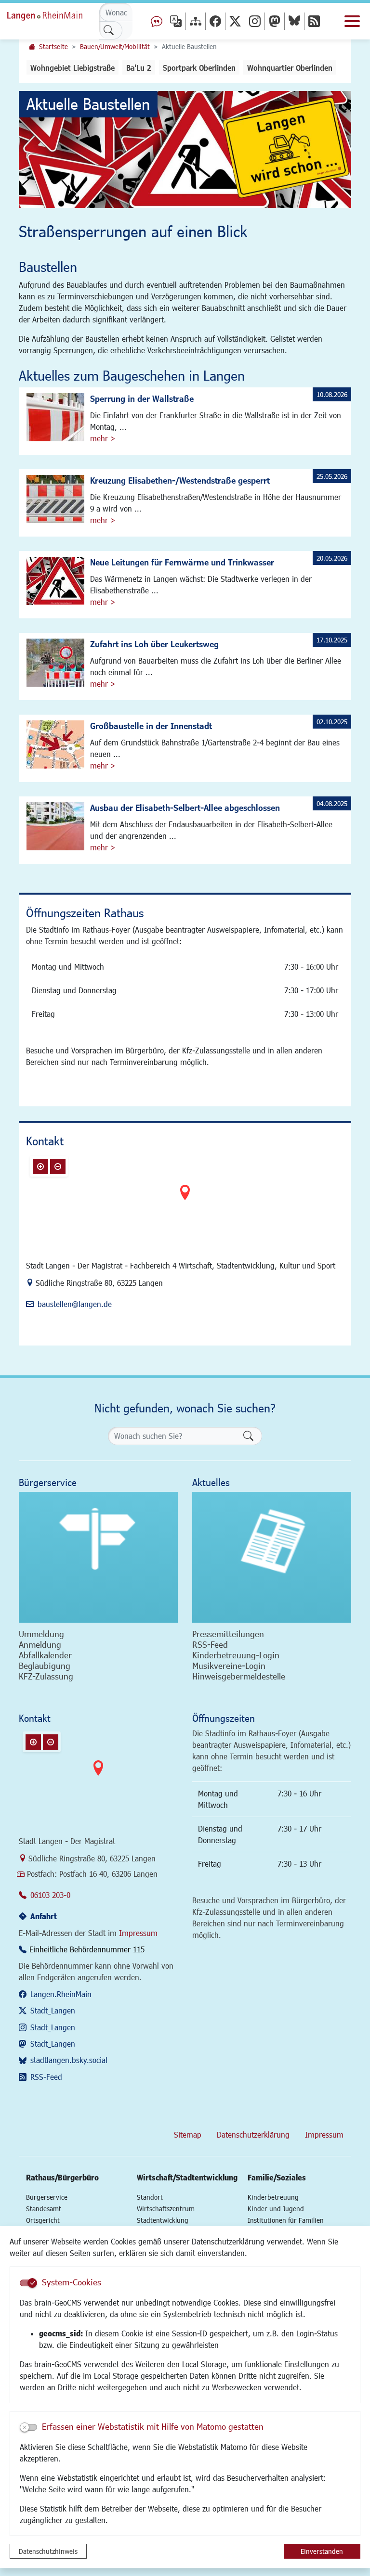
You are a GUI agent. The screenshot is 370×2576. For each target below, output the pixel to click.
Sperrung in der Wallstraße (142, 398)
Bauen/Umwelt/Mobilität (115, 46)
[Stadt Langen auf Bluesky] (294, 21)
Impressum (138, 1933)
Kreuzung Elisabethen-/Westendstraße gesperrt (180, 480)
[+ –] (185, 1200)
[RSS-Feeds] (314, 21)
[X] (235, 21)
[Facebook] (215, 21)
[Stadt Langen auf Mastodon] (275, 21)
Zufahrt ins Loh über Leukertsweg (154, 644)
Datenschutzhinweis (48, 2551)
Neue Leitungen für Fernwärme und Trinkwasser (182, 562)
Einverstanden (322, 2551)
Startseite (53, 46)
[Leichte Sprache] (157, 21)
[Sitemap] (196, 21)
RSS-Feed (46, 2077)
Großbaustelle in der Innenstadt (151, 726)
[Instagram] (255, 21)
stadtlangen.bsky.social (69, 2060)
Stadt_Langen (53, 2010)
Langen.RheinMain (61, 1994)
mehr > (103, 438)
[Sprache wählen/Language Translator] (176, 21)
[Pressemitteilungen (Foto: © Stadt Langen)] (272, 1557)
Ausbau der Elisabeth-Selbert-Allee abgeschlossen (185, 807)
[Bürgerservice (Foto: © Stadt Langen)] (98, 1557)
